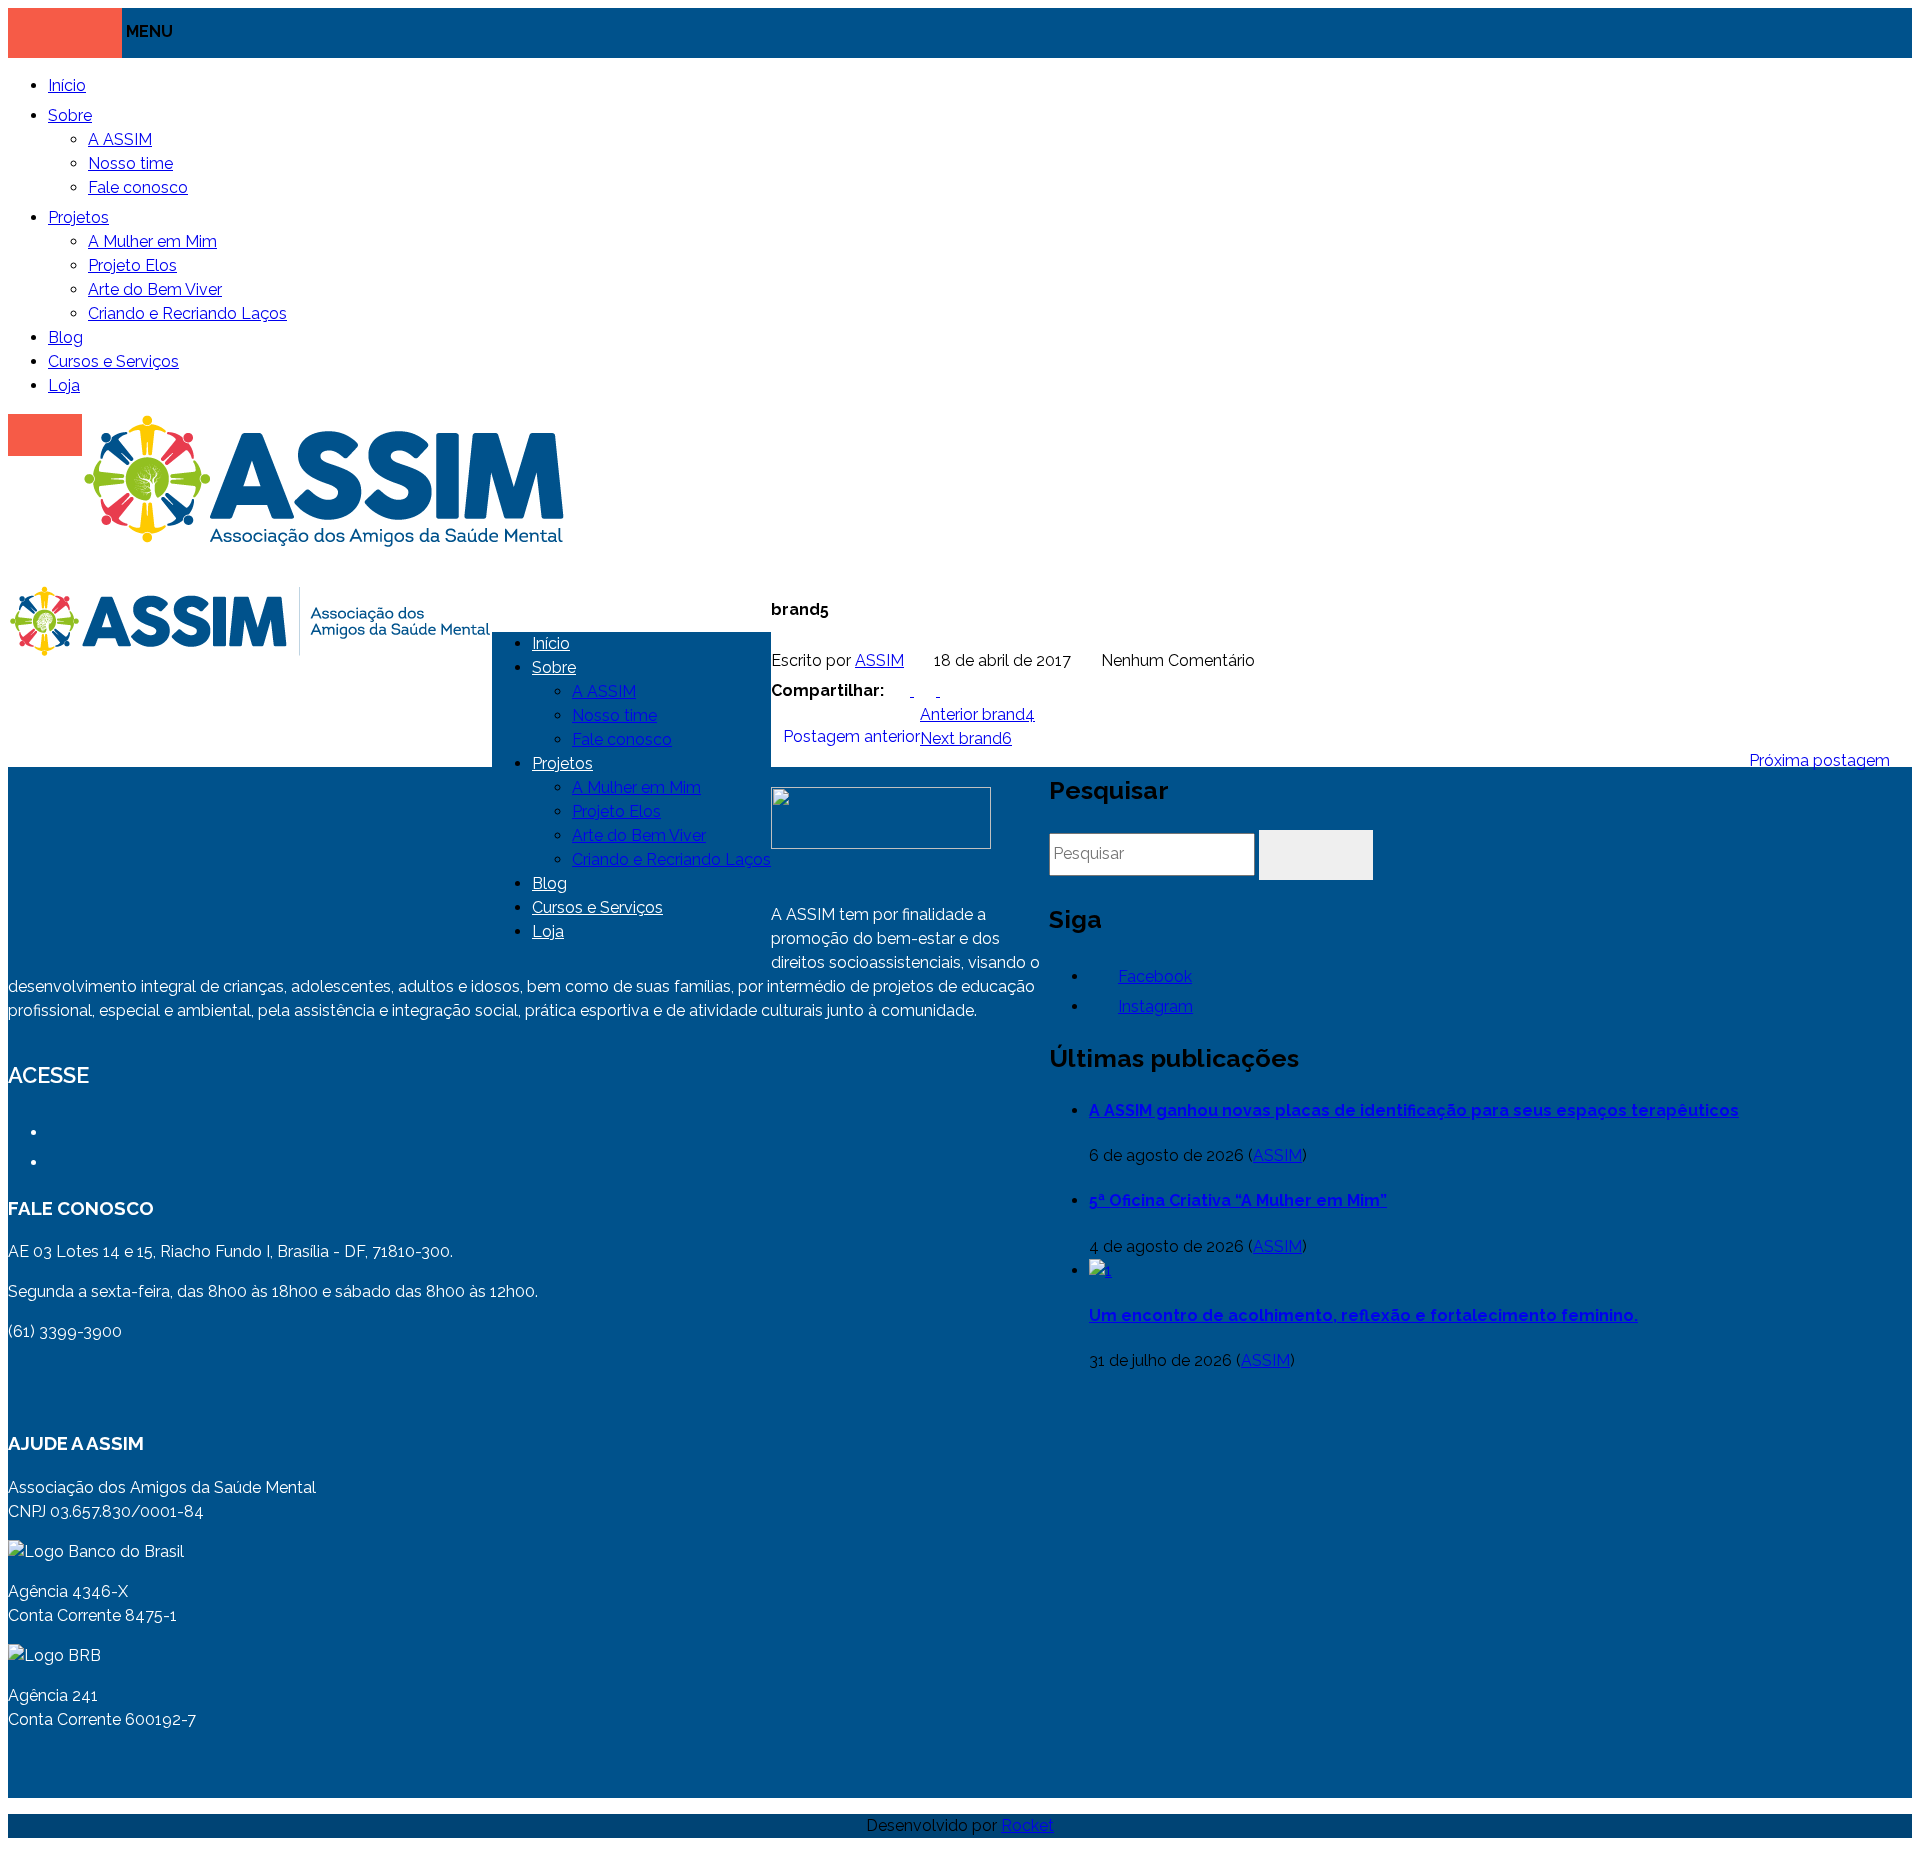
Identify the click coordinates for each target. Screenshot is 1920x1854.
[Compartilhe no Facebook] (901, 690)
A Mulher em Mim (152, 241)
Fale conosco (138, 187)
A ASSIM (120, 139)
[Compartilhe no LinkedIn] (951, 690)
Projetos (78, 217)
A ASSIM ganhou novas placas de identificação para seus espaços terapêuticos (1414, 1110)
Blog (65, 337)
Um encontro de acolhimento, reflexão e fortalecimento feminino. (1363, 1315)
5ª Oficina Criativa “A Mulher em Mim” (1238, 1200)
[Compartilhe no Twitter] (927, 690)
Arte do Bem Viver (155, 289)
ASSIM (879, 660)
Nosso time (130, 163)
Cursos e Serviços (113, 361)
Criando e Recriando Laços (187, 313)
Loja (64, 385)
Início (67, 85)
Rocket (1027, 1825)
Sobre (70, 115)
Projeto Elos (132, 265)
